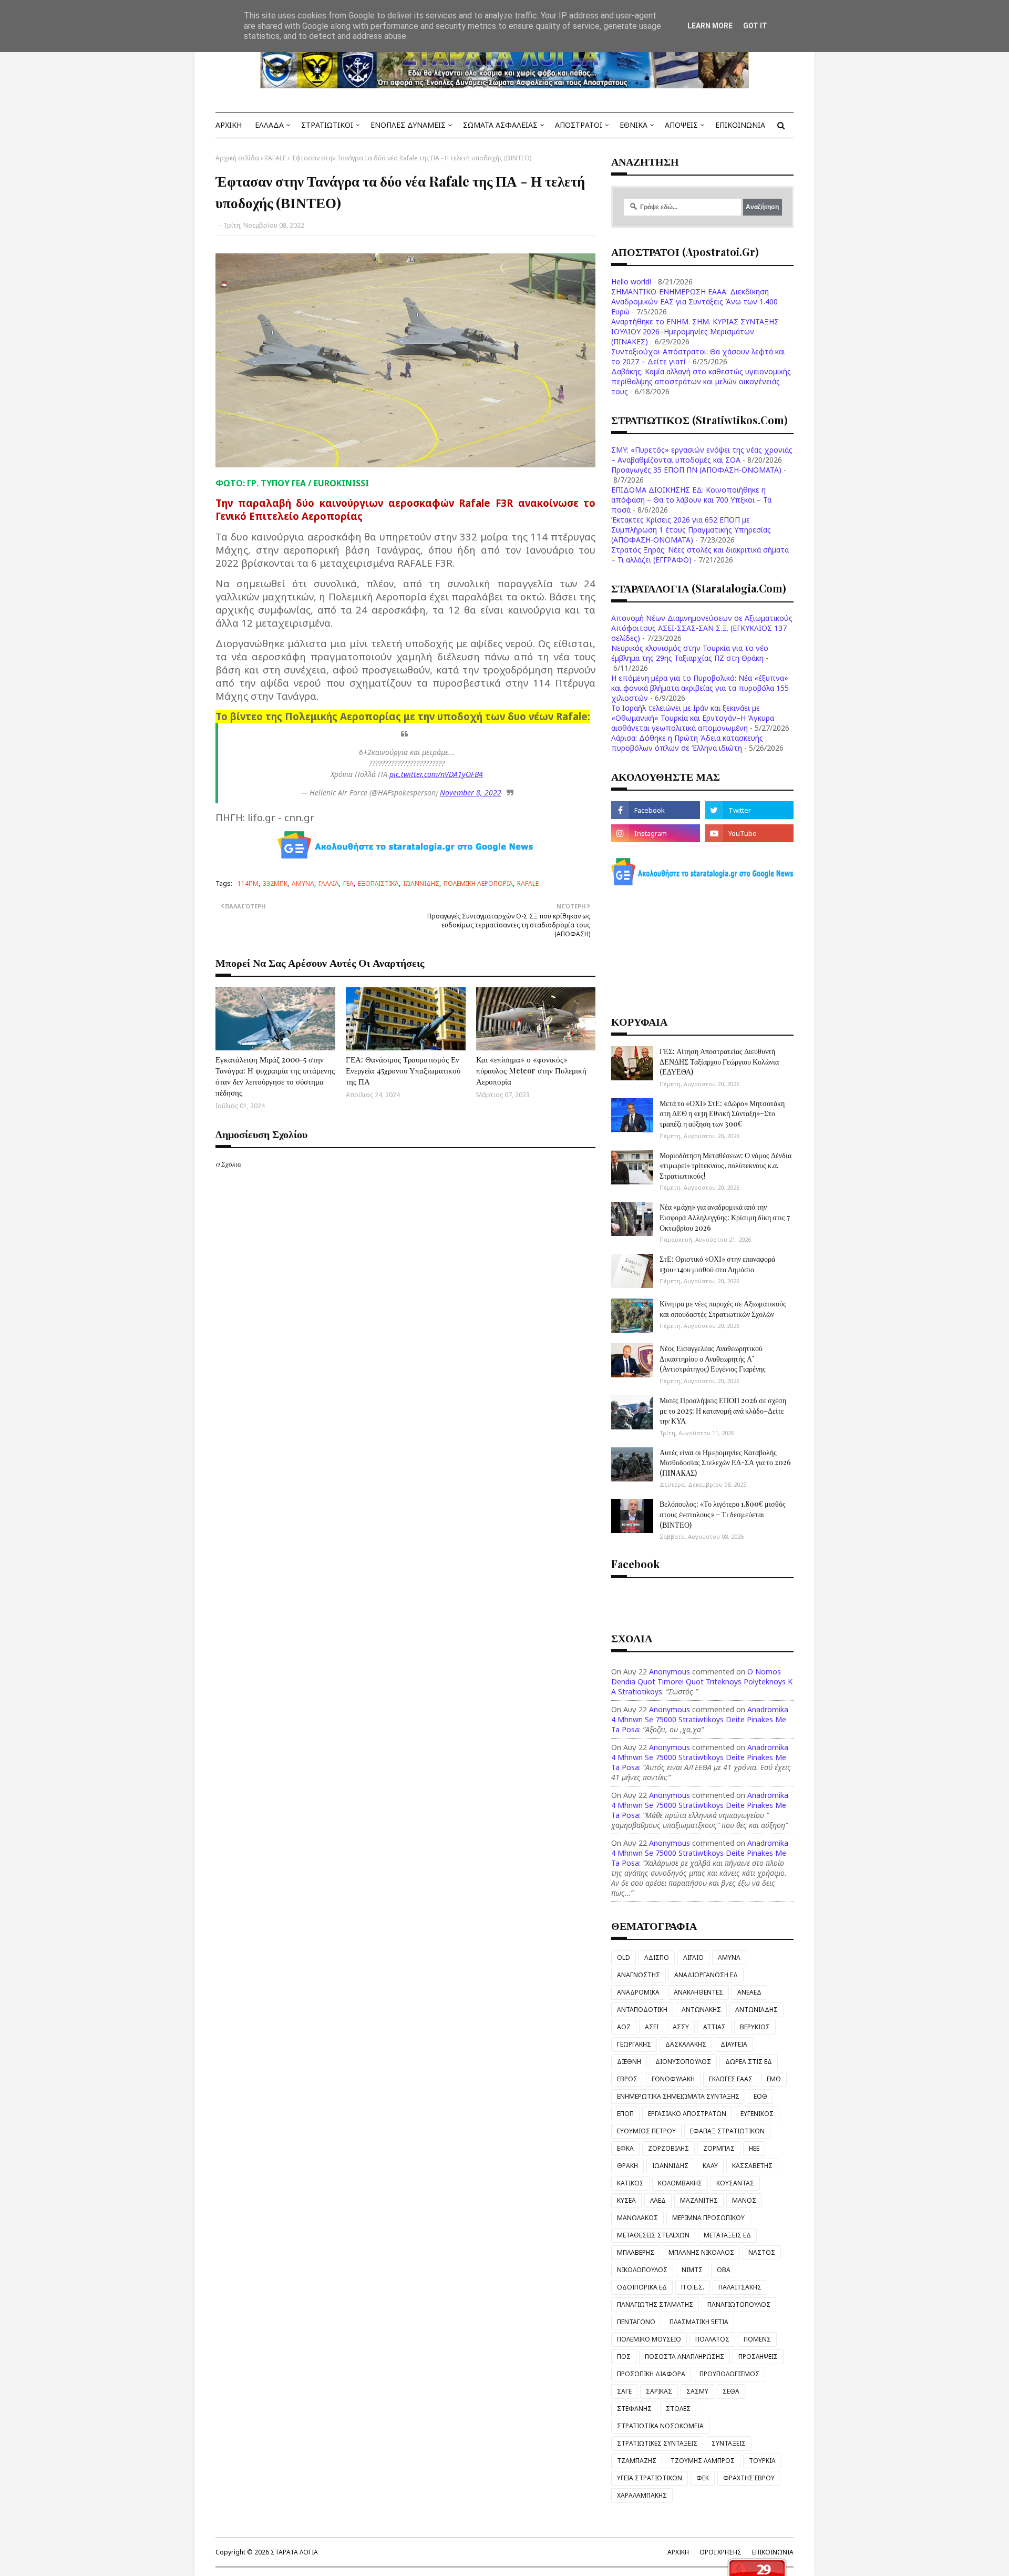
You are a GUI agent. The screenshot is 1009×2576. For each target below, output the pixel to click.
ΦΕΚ (703, 2478)
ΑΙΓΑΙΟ (693, 1957)
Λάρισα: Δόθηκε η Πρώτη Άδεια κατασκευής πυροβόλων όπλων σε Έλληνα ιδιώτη (687, 743)
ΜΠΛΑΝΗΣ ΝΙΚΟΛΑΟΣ (701, 2252)
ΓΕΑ (348, 883)
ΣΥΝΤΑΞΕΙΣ (729, 2443)
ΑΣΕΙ (652, 2027)
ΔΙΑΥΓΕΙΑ (734, 2044)
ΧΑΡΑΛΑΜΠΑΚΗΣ (642, 2495)
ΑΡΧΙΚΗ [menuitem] (229, 125)
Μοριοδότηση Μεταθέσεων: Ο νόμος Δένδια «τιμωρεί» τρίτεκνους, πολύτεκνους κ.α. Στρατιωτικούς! (725, 1166)
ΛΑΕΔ (658, 2200)
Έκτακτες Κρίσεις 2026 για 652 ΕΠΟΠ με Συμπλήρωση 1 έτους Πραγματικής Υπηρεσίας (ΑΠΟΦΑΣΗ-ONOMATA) (691, 530)
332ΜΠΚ (275, 883)
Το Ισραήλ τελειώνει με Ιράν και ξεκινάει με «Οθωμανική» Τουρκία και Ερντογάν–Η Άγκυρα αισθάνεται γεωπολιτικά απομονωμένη (693, 718)
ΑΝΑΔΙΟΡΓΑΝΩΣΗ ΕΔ (706, 1975)
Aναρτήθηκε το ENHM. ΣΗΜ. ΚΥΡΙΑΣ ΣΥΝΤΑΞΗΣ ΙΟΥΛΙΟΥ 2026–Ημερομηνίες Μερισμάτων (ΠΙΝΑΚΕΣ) (695, 331)
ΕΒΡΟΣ (627, 2079)
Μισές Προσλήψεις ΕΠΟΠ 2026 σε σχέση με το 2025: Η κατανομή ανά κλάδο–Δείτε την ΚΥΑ (723, 1410)
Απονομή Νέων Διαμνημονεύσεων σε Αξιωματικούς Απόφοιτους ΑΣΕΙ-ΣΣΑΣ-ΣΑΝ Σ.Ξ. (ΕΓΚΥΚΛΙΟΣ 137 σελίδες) (702, 628)
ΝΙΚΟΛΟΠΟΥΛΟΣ (642, 2270)
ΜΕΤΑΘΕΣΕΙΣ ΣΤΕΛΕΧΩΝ (653, 2235)
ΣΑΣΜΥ (697, 2391)
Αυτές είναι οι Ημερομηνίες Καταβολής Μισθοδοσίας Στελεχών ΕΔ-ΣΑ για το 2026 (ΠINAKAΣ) (725, 1463)
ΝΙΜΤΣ (692, 2270)
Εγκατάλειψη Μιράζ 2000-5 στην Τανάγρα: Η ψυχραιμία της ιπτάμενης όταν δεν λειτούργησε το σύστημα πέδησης (275, 1076)
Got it (755, 26)
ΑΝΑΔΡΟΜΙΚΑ (638, 1992)
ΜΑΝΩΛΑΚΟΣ (637, 2218)
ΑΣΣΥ (681, 2027)
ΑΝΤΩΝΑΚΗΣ (701, 2010)
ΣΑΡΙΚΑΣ (659, 2391)
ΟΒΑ (724, 2270)
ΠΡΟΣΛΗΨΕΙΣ (758, 2357)
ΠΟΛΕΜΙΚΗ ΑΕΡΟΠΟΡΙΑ (478, 883)
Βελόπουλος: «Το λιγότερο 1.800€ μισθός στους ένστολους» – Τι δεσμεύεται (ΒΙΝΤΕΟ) (723, 1514)
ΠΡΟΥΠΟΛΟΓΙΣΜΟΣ (729, 2374)
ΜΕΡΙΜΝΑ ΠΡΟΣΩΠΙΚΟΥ (708, 2218)
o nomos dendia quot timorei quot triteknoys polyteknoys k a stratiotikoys (702, 1681)
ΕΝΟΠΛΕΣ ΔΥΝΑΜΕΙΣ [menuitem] (408, 125)
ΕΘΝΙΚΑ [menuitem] (634, 125)
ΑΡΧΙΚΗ (678, 2552)
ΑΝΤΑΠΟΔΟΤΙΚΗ (642, 2010)
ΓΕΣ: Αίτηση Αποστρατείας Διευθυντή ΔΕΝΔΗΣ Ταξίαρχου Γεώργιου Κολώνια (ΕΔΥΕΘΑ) (719, 1061)
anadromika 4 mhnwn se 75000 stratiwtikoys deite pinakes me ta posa (700, 1719)
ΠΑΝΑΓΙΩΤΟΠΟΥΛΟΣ (739, 2304)
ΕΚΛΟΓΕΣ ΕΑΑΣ (731, 2079)
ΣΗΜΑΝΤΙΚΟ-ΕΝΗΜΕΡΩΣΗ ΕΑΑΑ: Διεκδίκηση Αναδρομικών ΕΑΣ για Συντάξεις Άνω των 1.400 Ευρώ (694, 301)
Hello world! (631, 282)
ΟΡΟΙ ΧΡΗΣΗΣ (720, 2552)
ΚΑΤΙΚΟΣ (630, 2183)
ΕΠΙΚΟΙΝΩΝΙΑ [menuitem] (740, 125)
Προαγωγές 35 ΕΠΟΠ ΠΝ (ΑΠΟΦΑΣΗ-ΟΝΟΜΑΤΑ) (696, 470)
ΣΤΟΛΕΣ (678, 2409)
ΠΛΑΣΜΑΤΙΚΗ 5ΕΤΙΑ (699, 2322)
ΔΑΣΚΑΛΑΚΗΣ (686, 2044)
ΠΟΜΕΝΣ (757, 2339)
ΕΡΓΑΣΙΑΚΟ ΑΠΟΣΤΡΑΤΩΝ (687, 2114)
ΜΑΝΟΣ (744, 2200)
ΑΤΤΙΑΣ (714, 2027)
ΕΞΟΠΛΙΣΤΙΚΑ (378, 883)
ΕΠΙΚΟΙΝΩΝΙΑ (773, 2552)
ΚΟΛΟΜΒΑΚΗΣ (680, 2183)
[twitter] (749, 810)
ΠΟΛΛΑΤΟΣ (712, 2339)
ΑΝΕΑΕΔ (749, 1992)
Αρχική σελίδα (237, 158)
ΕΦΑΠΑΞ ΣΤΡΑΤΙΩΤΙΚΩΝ (727, 2131)
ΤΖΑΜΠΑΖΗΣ (637, 2461)
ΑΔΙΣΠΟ (657, 1957)
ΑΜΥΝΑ (303, 883)
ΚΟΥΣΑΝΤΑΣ (735, 2183)
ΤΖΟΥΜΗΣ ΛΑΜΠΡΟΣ (703, 2461)
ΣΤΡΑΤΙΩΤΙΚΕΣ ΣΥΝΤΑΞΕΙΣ (657, 2443)
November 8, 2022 (471, 793)
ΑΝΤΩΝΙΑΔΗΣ (756, 2010)
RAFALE (275, 158)
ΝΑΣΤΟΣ (762, 2252)
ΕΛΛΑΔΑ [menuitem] (269, 125)
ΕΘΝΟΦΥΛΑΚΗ (673, 2079)
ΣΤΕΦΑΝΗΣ (634, 2409)
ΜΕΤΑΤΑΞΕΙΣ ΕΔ (727, 2235)
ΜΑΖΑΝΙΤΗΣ (699, 2200)
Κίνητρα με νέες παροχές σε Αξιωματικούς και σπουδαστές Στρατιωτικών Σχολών (723, 1309)
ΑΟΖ (624, 2027)
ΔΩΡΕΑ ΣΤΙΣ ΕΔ (749, 2062)
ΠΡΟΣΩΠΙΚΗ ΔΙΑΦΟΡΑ (651, 2374)
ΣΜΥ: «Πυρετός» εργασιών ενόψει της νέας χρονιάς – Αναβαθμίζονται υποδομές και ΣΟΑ (702, 455)
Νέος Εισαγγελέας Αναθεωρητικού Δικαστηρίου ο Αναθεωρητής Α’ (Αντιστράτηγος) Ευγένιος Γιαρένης (713, 1358)
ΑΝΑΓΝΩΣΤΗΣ (639, 1975)
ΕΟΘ (760, 2096)
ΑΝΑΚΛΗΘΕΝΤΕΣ (698, 1992)
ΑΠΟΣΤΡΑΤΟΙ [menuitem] (579, 125)
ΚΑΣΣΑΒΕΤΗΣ (752, 2166)
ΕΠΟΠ (625, 2114)
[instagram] (655, 833)
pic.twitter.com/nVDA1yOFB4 (436, 774)
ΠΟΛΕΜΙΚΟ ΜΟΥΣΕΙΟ (649, 2339)
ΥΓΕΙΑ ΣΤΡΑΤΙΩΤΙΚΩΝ (650, 2478)
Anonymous (670, 1672)
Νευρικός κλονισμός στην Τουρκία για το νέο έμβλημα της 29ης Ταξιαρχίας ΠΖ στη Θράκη (690, 653)
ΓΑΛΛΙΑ (329, 883)
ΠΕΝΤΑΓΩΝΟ (636, 2322)
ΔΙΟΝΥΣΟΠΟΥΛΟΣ (683, 2062)
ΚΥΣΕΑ (626, 2200)
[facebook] (655, 810)
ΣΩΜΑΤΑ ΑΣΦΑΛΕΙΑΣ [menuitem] (500, 125)
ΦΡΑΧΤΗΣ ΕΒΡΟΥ (749, 2478)
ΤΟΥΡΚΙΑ (762, 2461)
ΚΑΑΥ (710, 2166)
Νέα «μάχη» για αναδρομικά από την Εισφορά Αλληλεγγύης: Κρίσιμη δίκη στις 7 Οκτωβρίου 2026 (725, 1217)
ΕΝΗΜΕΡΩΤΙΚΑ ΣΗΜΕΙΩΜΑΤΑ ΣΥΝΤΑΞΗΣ (678, 2096)
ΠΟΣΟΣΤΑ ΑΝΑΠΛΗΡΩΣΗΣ (684, 2357)
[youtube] (749, 833)
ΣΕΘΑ (731, 2391)
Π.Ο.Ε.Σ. (693, 2287)
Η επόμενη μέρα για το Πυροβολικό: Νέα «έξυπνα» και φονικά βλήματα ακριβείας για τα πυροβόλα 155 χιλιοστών (700, 688)
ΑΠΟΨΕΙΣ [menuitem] (681, 125)
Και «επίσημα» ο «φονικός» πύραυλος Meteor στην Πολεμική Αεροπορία (531, 1070)
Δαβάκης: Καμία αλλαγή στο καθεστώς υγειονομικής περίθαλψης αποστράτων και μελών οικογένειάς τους (701, 381)
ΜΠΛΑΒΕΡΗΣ (636, 2252)
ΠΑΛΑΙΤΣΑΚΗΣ (740, 2287)
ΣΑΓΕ (624, 2391)
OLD (624, 1957)
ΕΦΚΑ (625, 2148)
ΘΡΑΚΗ (627, 2166)
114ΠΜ (248, 883)
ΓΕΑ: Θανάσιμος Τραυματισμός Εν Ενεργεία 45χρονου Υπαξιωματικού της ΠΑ (403, 1070)
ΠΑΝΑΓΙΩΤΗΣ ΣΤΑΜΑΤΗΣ (655, 2304)
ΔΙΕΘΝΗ (629, 2062)
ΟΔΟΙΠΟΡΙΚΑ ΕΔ (642, 2287)
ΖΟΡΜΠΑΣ (719, 2148)
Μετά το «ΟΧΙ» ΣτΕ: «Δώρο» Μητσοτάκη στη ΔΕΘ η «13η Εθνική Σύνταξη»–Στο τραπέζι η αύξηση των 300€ (722, 1113)
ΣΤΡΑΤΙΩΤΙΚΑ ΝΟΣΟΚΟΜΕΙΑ (660, 2426)
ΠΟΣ (624, 2357)
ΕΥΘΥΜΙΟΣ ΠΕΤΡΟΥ (646, 2131)
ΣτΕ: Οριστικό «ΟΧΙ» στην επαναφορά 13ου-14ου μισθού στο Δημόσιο (717, 1264)
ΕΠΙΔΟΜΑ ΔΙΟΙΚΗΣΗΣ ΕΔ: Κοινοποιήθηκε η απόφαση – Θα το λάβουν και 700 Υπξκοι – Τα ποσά (691, 500)
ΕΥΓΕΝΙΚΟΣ (757, 2114)
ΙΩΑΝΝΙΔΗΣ (421, 883)
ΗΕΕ (754, 2148)
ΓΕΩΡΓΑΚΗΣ (634, 2044)
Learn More (710, 26)
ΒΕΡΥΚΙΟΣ (755, 2027)
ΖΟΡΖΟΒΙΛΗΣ (668, 2148)
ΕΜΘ (774, 2079)
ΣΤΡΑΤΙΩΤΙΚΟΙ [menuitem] (327, 125)
